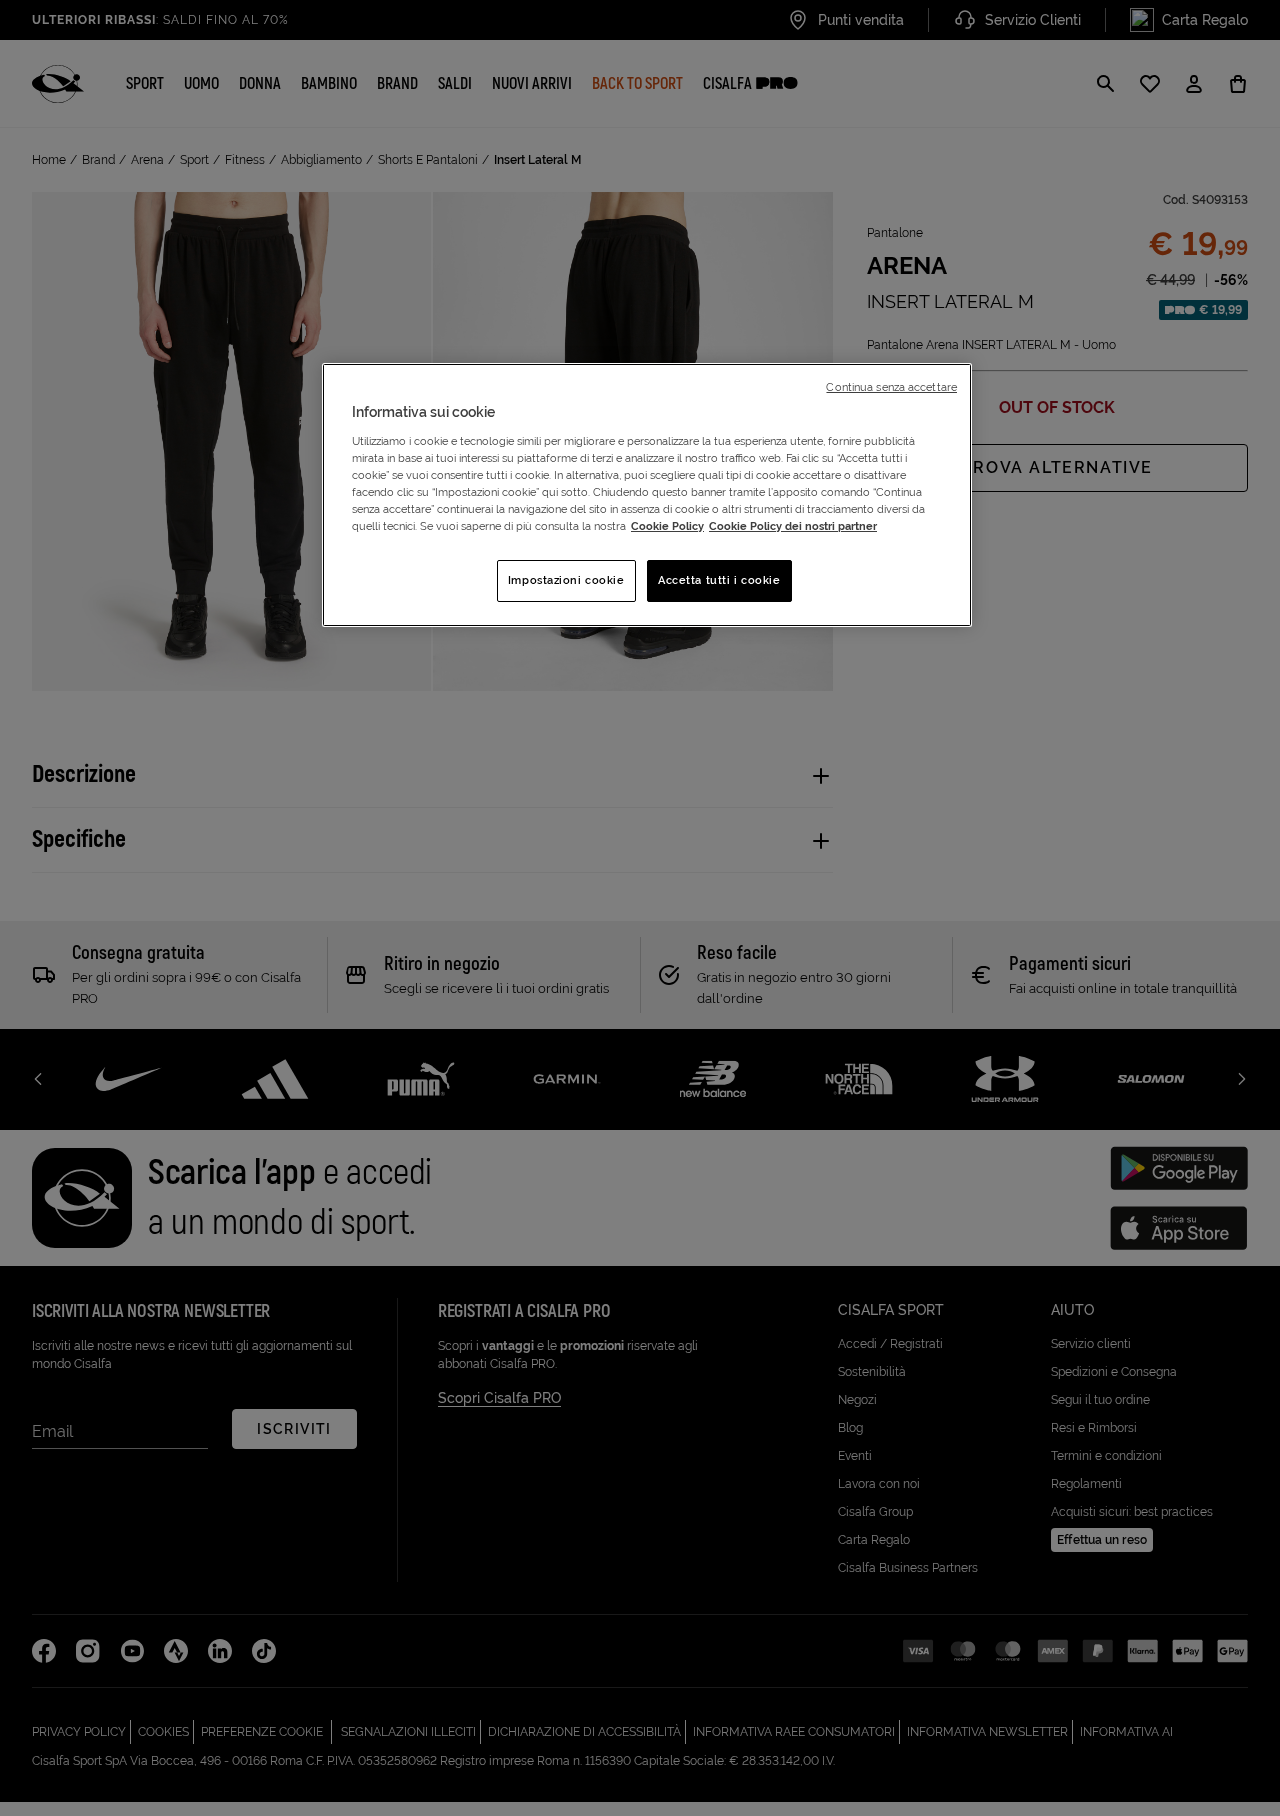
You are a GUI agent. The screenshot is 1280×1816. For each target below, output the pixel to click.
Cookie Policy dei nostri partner (793, 526)
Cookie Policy (667, 526)
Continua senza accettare (891, 387)
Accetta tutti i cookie (719, 580)
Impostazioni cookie (566, 580)
